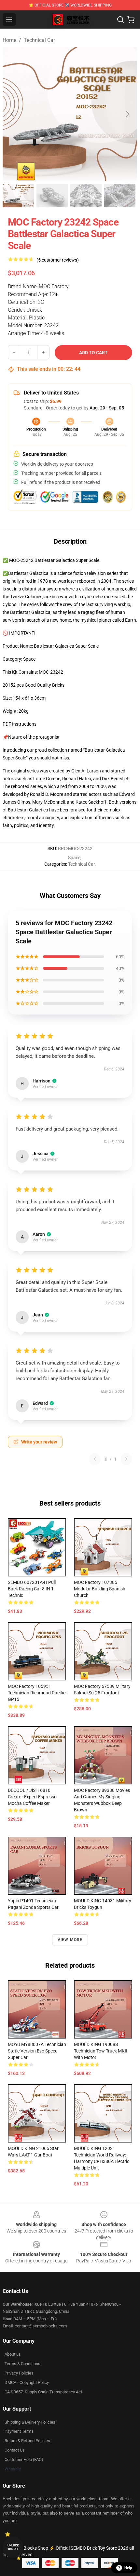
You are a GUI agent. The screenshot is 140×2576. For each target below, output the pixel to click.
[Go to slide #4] (120, 196)
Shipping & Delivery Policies (30, 2422)
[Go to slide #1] (18, 196)
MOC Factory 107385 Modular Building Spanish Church (100, 1589)
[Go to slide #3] (86, 196)
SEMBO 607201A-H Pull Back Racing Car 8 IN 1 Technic (32, 1589)
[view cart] (131, 19)
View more (70, 1940)
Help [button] (128, 2568)
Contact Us (15, 2450)
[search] (120, 19)
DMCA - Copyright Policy (27, 2382)
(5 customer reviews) (58, 260)
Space (74, 858)
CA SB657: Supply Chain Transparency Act (43, 2392)
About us (13, 2354)
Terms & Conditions (22, 2364)
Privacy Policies (19, 2373)
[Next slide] (127, 114)
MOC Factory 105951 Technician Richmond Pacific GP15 (37, 1693)
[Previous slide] (13, 114)
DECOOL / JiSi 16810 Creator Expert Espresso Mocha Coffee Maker (32, 1797)
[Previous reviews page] (95, 1459)
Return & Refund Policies (27, 2441)
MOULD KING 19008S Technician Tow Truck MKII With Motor (101, 2051)
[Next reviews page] (126, 1459)
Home (9, 40)
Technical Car (39, 40)
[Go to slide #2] (52, 196)
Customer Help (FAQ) (24, 2459)
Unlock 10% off (13, 2547)
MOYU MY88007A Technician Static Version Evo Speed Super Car (37, 2051)
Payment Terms (19, 2431)
